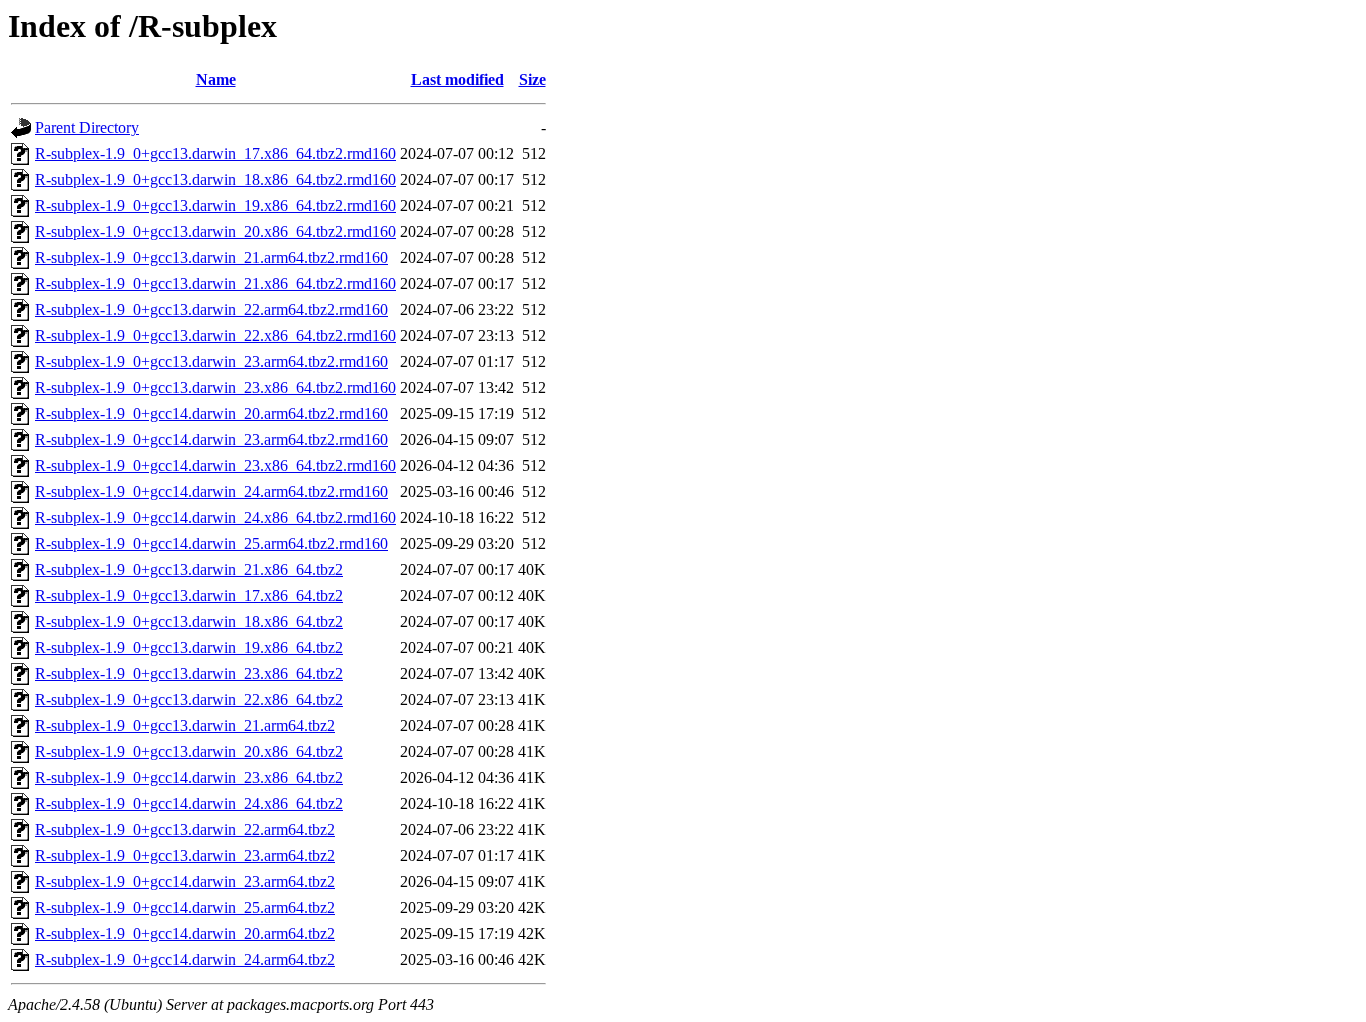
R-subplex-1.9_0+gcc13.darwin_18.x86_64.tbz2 (189, 621)
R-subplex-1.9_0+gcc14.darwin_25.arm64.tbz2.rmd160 (211, 543)
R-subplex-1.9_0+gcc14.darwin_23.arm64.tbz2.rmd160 (211, 439)
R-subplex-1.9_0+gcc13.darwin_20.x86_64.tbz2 (189, 751)
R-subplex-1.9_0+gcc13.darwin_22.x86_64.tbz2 (189, 699)
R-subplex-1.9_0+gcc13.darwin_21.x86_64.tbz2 (189, 569)
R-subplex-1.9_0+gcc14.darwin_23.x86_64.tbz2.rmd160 (215, 465)
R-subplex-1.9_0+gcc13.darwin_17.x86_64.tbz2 (189, 595)
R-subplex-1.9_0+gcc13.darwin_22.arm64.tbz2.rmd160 (211, 309)
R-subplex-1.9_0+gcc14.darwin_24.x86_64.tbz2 (189, 803)
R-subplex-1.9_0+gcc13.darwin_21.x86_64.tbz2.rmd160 (215, 283)
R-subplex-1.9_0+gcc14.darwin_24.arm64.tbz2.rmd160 (211, 491)
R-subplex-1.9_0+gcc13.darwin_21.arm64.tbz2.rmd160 (211, 257)
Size (532, 79)
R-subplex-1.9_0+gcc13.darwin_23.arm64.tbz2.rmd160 (211, 361)
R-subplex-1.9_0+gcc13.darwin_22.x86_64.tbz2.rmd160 (215, 335)
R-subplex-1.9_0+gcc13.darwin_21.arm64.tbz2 (185, 725)
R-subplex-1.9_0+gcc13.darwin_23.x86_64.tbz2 (189, 673)
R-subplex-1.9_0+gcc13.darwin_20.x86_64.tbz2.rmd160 (215, 231)
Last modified (457, 79)
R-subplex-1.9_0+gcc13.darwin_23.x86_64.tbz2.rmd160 (215, 387)
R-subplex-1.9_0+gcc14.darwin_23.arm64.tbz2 (185, 881)
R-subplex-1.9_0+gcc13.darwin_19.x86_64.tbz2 (189, 647)
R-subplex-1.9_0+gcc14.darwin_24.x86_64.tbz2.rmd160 (215, 517)
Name (216, 79)
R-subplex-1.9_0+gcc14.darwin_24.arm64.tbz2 (185, 959)
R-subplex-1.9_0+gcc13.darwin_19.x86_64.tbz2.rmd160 (215, 205)
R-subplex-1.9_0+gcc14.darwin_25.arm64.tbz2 (185, 907)
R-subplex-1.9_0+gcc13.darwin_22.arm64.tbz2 (185, 829)
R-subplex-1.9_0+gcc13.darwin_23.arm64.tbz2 (185, 855)
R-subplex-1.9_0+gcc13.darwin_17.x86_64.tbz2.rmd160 (215, 153)
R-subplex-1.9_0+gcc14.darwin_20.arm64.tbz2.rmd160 (211, 413)
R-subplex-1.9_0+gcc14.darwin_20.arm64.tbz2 (185, 933)
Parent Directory (87, 127)
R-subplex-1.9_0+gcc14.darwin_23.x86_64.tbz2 (189, 777)
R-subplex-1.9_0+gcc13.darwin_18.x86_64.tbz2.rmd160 (215, 179)
